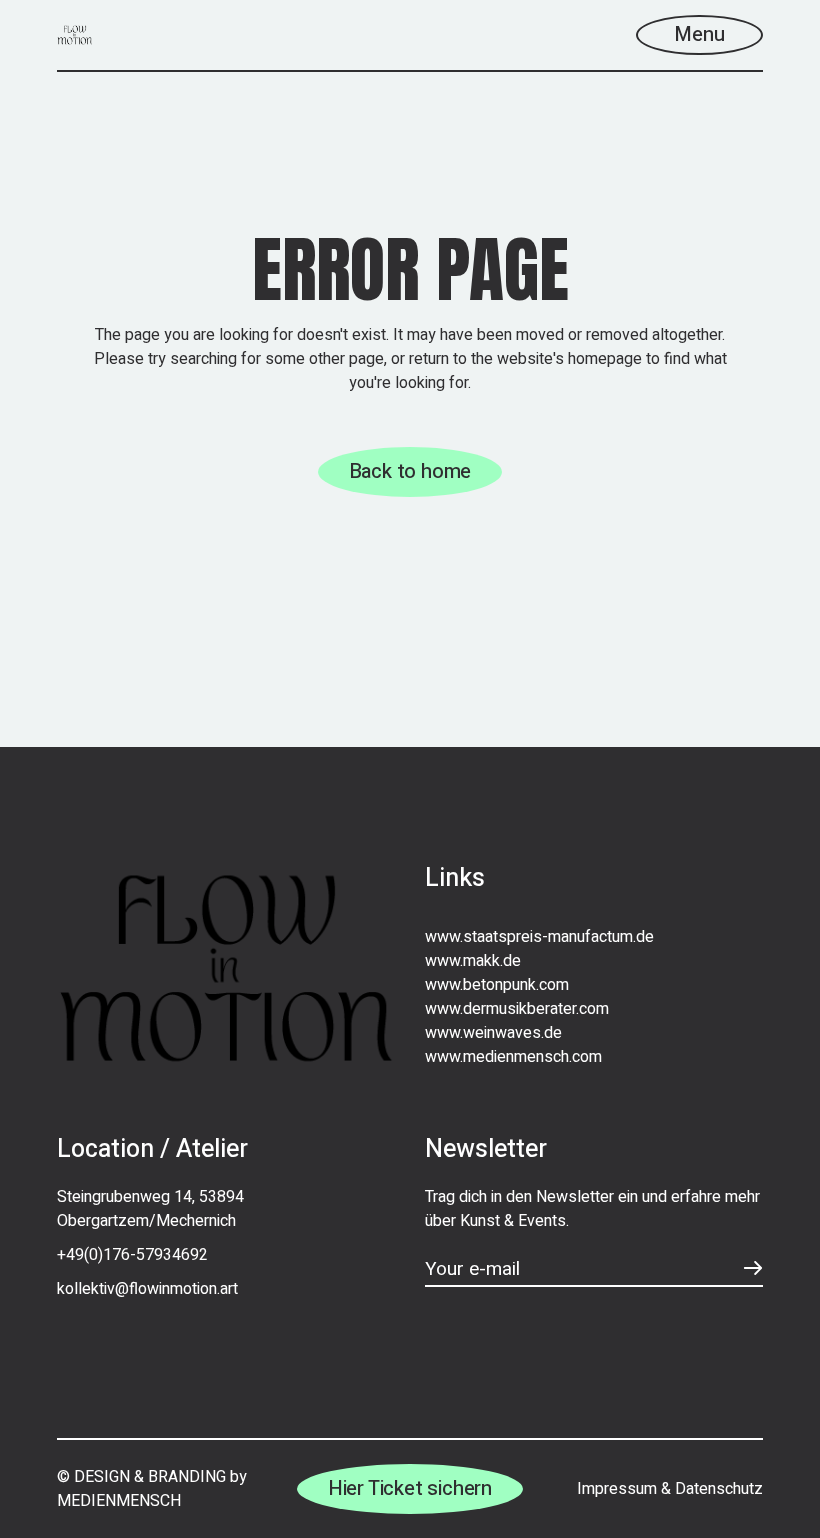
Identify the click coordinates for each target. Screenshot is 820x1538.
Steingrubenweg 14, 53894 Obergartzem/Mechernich (150, 1209)
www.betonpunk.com (497, 985)
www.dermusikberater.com (517, 1009)
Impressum (617, 1489)
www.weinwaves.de (493, 1033)
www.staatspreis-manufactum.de (539, 937)
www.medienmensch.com (513, 1057)
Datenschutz (719, 1489)
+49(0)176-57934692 (132, 1255)
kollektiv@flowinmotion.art (147, 1289)
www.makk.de (473, 961)
